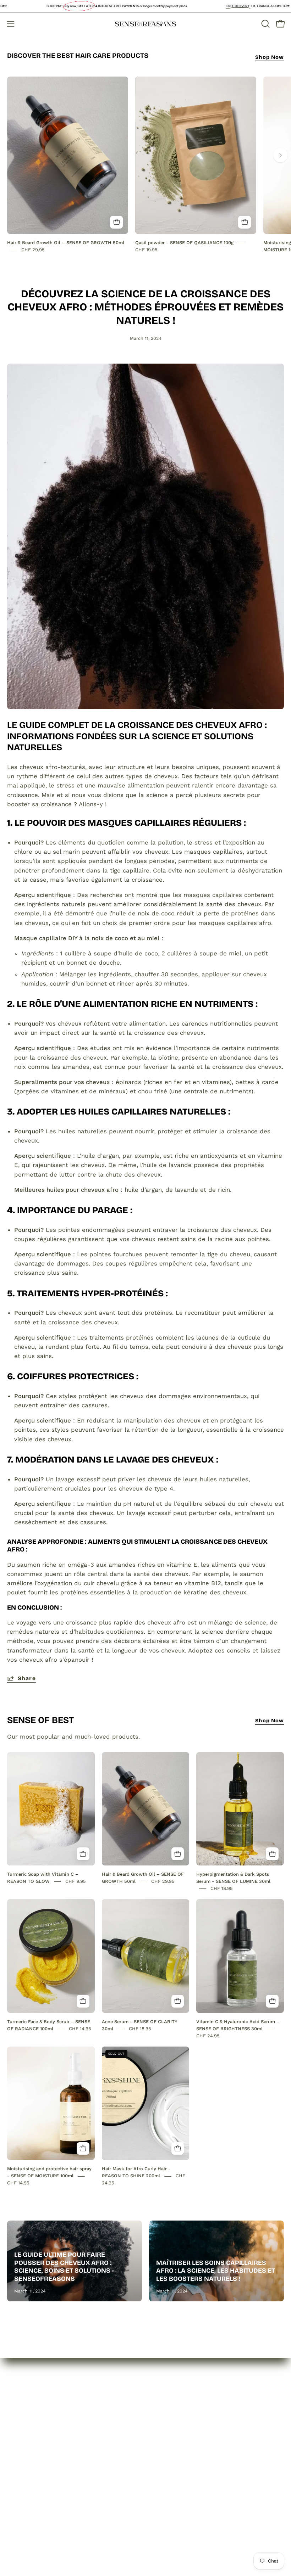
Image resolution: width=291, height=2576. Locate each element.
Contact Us (23, 2440)
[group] (145, 165)
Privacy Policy (172, 2415)
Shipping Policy (174, 2440)
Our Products (26, 2428)
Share (27, 1678)
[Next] (280, 155)
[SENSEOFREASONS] (145, 24)
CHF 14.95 (80, 2029)
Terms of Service (177, 2452)
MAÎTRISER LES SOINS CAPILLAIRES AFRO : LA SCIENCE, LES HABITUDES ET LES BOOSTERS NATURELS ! (216, 2271)
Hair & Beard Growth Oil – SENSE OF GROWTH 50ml (66, 243)
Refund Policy (172, 2428)
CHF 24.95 (208, 2036)
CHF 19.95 (146, 250)
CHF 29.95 (33, 250)
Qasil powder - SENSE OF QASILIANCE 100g (184, 243)
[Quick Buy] (116, 222)
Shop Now (270, 57)
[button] (265, 24)
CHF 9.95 (76, 1881)
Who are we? (26, 2415)
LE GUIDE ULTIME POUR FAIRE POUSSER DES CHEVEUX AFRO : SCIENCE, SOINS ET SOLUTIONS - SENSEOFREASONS (64, 2267)
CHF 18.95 (222, 1889)
